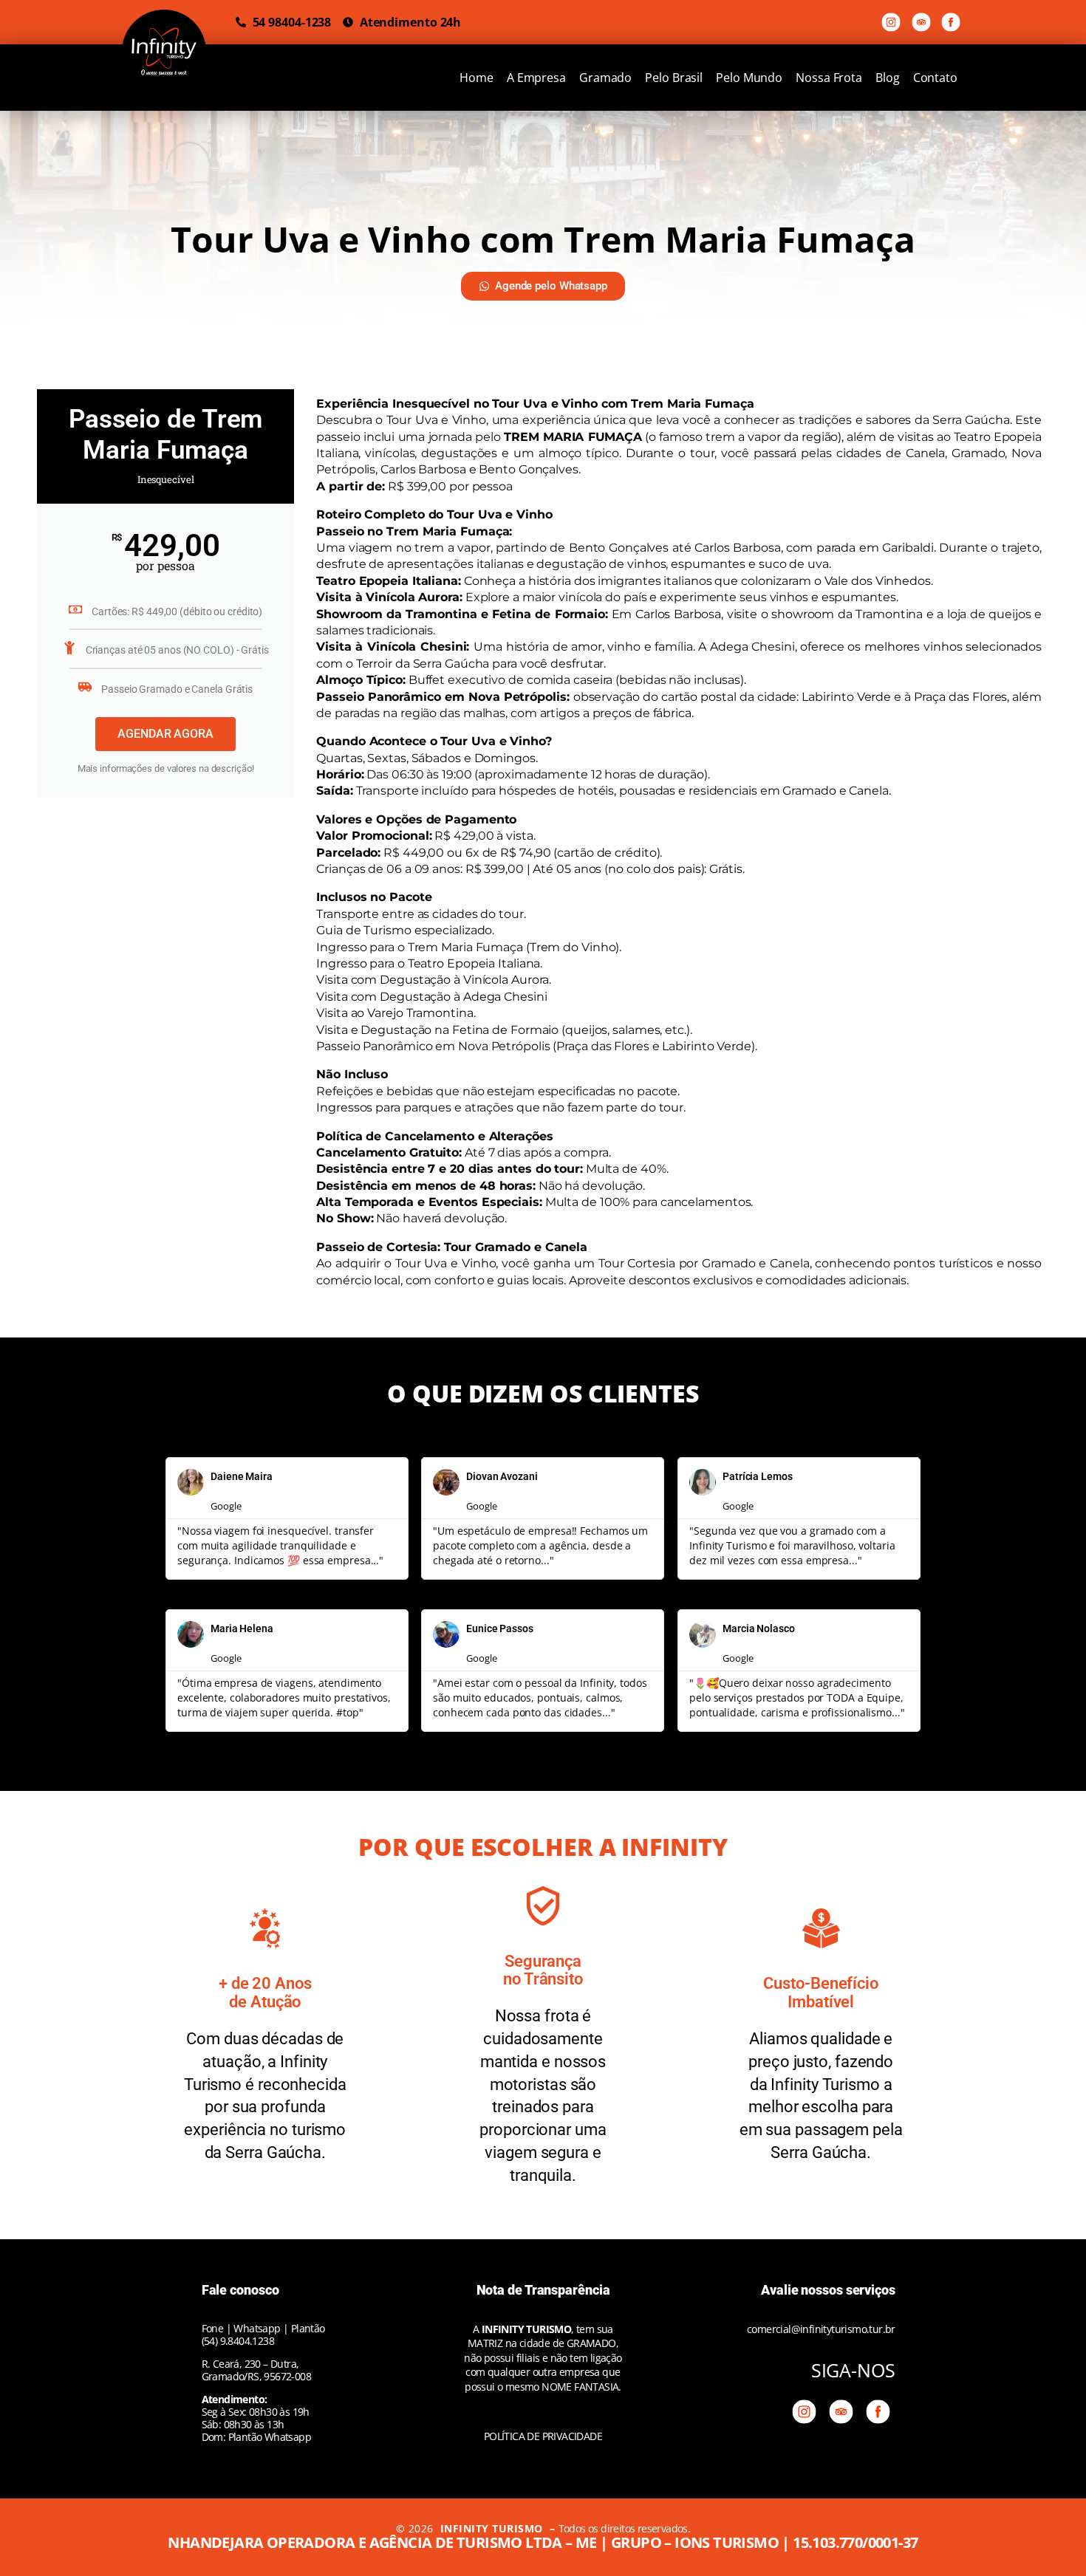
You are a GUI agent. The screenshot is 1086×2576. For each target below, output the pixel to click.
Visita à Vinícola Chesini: (393, 647)
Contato (935, 78)
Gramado (605, 78)
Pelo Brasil (674, 78)
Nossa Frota (829, 78)
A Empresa (536, 78)
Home (477, 78)
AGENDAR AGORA (165, 734)
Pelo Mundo (749, 78)
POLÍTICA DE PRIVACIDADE (543, 2436)
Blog (888, 78)
